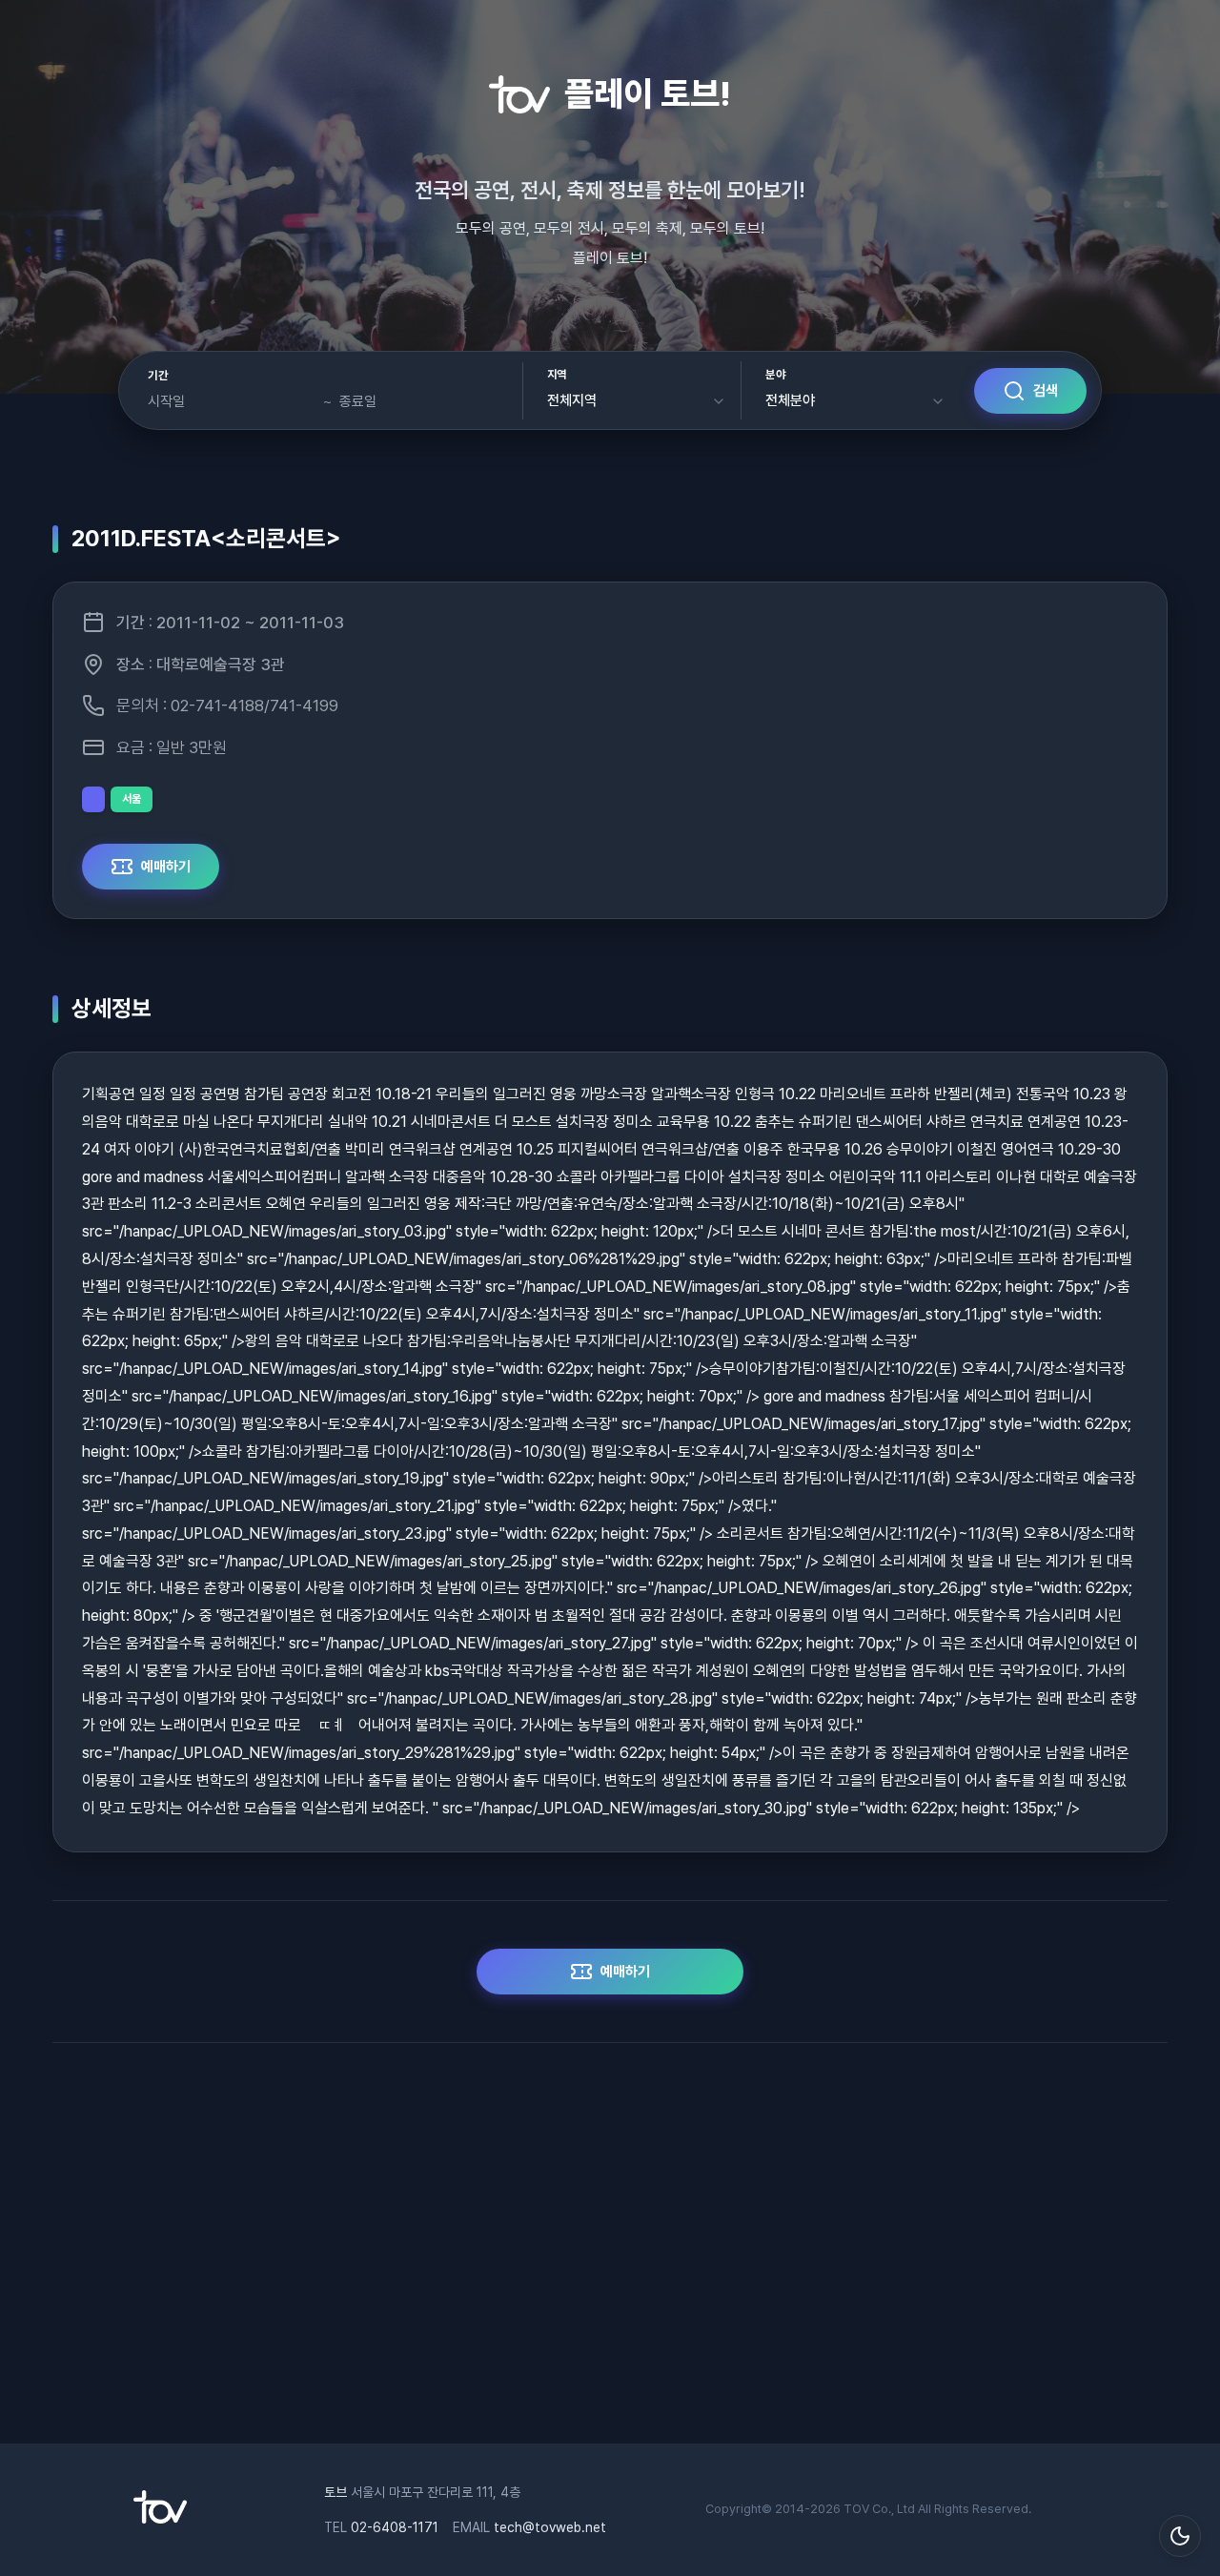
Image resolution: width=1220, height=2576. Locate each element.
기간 (158, 376)
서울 (132, 799)
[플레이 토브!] (160, 2519)
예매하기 (166, 867)
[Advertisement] (610, 2253)
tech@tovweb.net (550, 2527)
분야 (775, 375)
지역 (557, 375)
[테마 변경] (1180, 2536)
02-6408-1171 (395, 2527)
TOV (856, 2509)
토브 (335, 2492)
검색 (1046, 391)
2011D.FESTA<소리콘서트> (206, 538)
